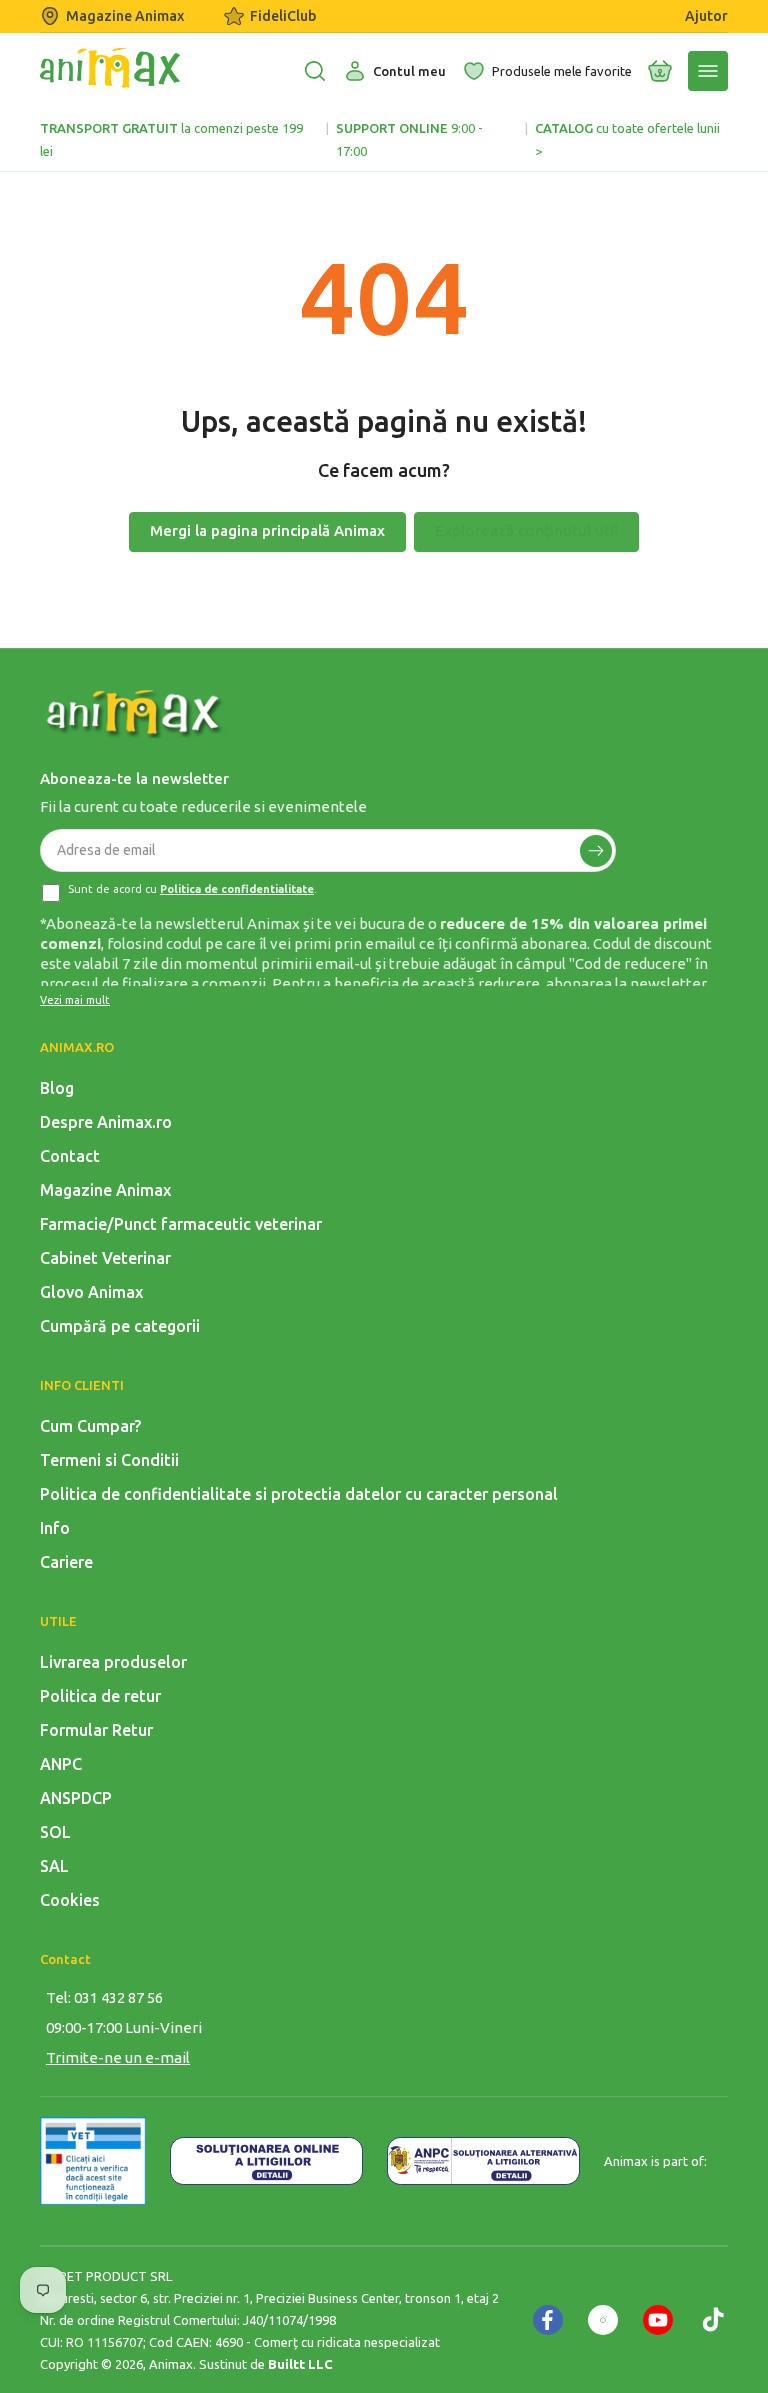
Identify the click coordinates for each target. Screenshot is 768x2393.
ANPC (61, 1764)
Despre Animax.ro (106, 1122)
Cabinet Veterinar (105, 1258)
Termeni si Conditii (109, 1460)
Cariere (66, 1562)
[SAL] (483, 2161)
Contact (70, 1156)
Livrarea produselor (113, 1662)
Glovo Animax (91, 1292)
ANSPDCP (76, 1798)
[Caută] (315, 71)
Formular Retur (96, 1730)
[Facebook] (548, 2320)
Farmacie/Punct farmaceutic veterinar (181, 1224)
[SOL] (266, 2161)
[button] (660, 71)
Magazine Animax (125, 16)
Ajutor (706, 16)
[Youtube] (658, 2320)
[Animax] (135, 714)
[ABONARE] (596, 851)
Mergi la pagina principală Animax (267, 530)
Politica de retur (100, 1696)
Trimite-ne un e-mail (118, 2057)
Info (55, 1528)
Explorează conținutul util (526, 530)
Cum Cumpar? (90, 1426)
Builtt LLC (300, 2364)
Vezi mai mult (75, 1000)
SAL (54, 1866)
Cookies (70, 1900)
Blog (57, 1088)
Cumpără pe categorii (120, 1326)
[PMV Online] (93, 2161)
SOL (55, 1832)
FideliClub (283, 16)
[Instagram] (603, 2320)
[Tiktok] (713, 2320)
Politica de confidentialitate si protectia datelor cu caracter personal (299, 1494)
